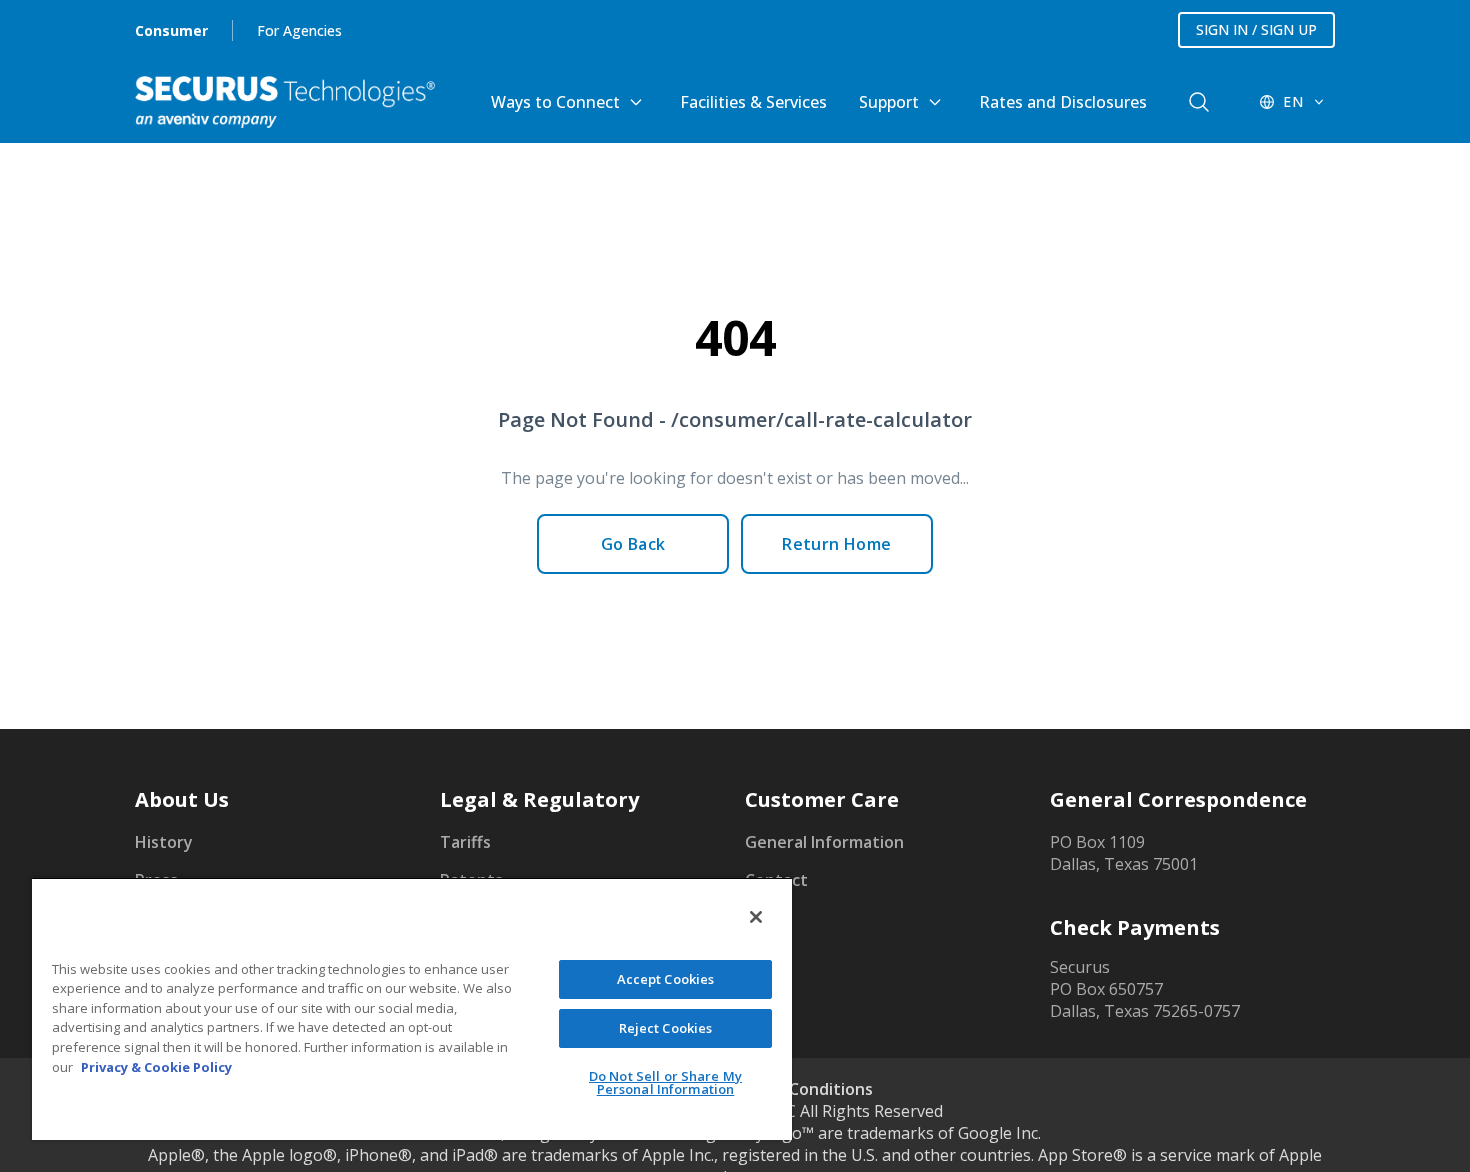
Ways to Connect (555, 102)
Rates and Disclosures (1063, 102)
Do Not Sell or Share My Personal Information (665, 1082)
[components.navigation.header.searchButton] (1199, 102)
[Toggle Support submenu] (935, 102)
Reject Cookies (666, 1028)
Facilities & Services (753, 102)
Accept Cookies (666, 979)
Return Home (836, 544)
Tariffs (465, 842)
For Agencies (299, 30)
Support (889, 102)
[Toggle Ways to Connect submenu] (636, 102)
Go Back (633, 544)
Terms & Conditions (796, 1089)
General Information (824, 842)
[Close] (756, 917)
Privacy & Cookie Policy (156, 1067)
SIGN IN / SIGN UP (1256, 29)
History (164, 842)
